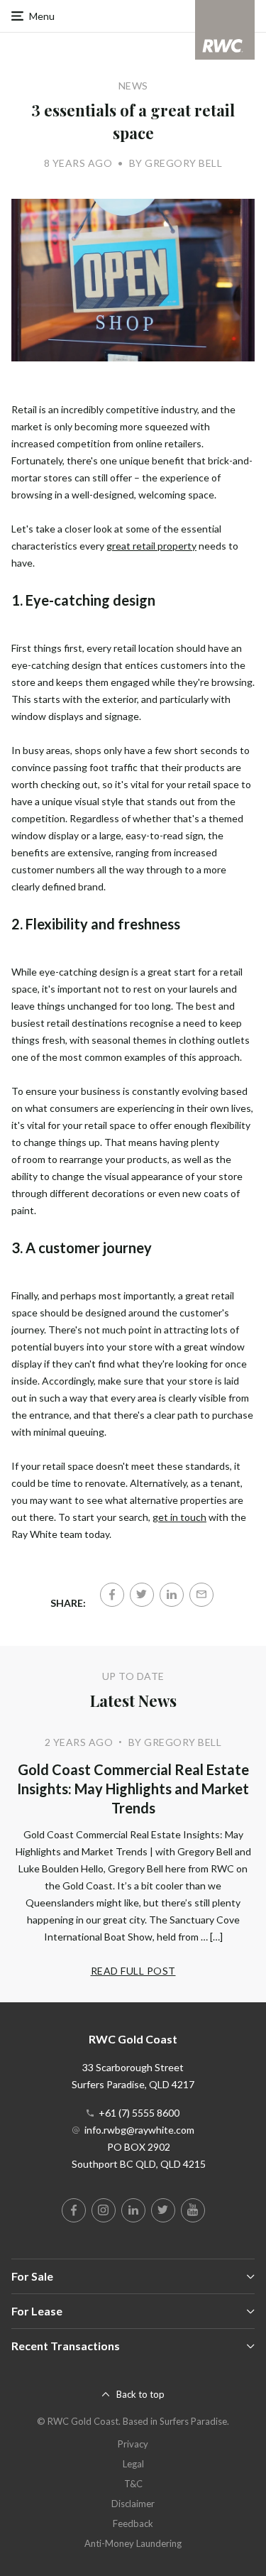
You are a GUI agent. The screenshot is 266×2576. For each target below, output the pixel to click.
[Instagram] (104, 2210)
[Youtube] (193, 2210)
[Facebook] (112, 1595)
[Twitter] (142, 1595)
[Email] (201, 1595)
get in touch (179, 1517)
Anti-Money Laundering (133, 2543)
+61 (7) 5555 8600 (139, 2113)
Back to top (140, 2394)
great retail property (151, 546)
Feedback (133, 2523)
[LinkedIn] (172, 1595)
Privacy (133, 2444)
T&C (133, 2484)
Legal (133, 2464)
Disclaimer (133, 2504)
